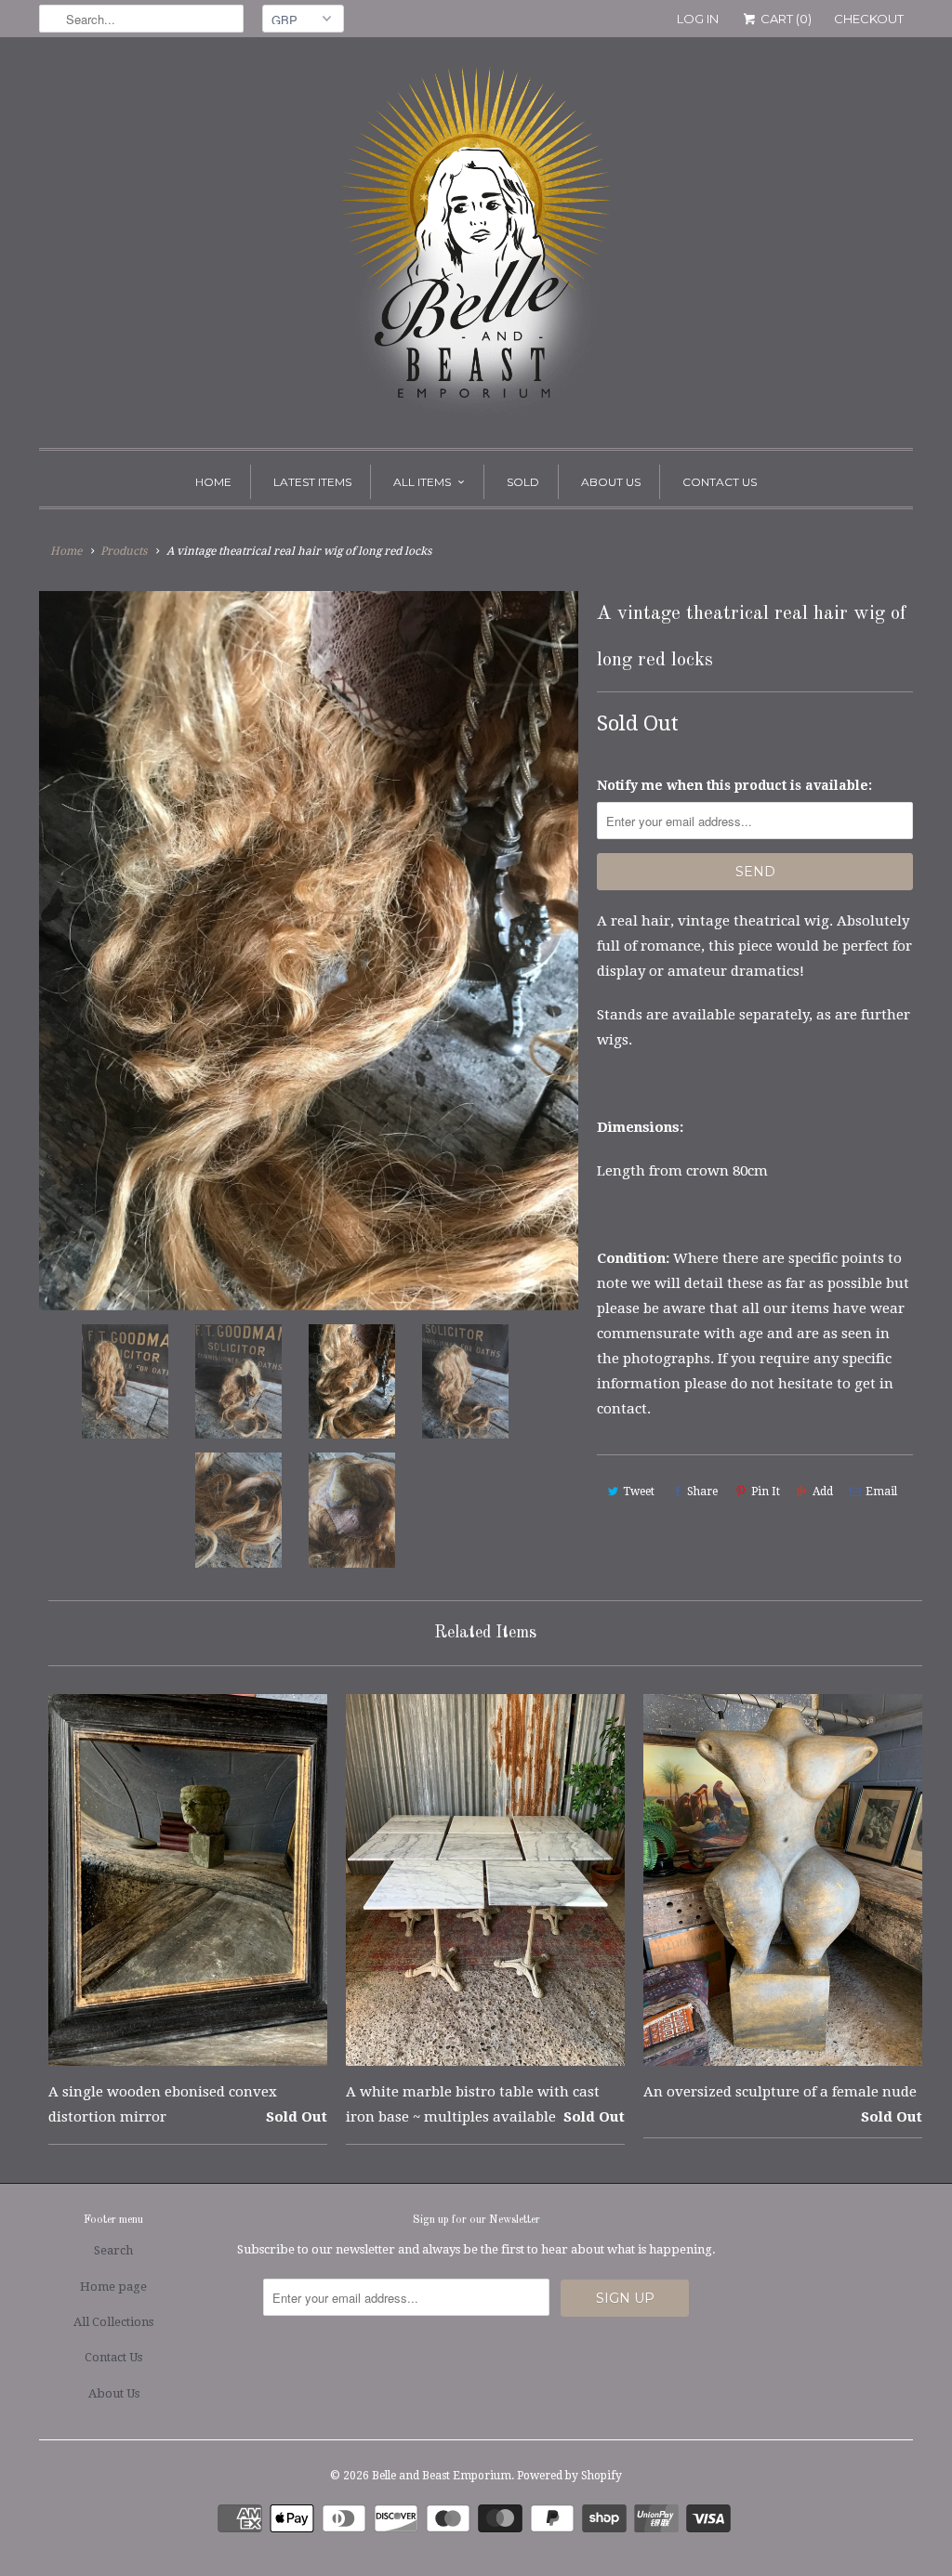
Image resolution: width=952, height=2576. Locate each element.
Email (881, 1492)
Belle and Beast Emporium (442, 2476)
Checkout (869, 19)
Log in (698, 19)
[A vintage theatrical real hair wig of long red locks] (309, 950)
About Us (611, 482)
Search (113, 2250)
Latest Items (312, 482)
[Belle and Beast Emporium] (476, 247)
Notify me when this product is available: (734, 785)
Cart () (785, 19)
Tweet (639, 1492)
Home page (113, 2287)
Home (213, 482)
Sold (523, 482)
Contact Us (720, 482)
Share (702, 1492)
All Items (422, 482)
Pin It (766, 1492)
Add (823, 1492)
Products (124, 551)
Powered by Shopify (569, 2476)
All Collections (113, 2322)
